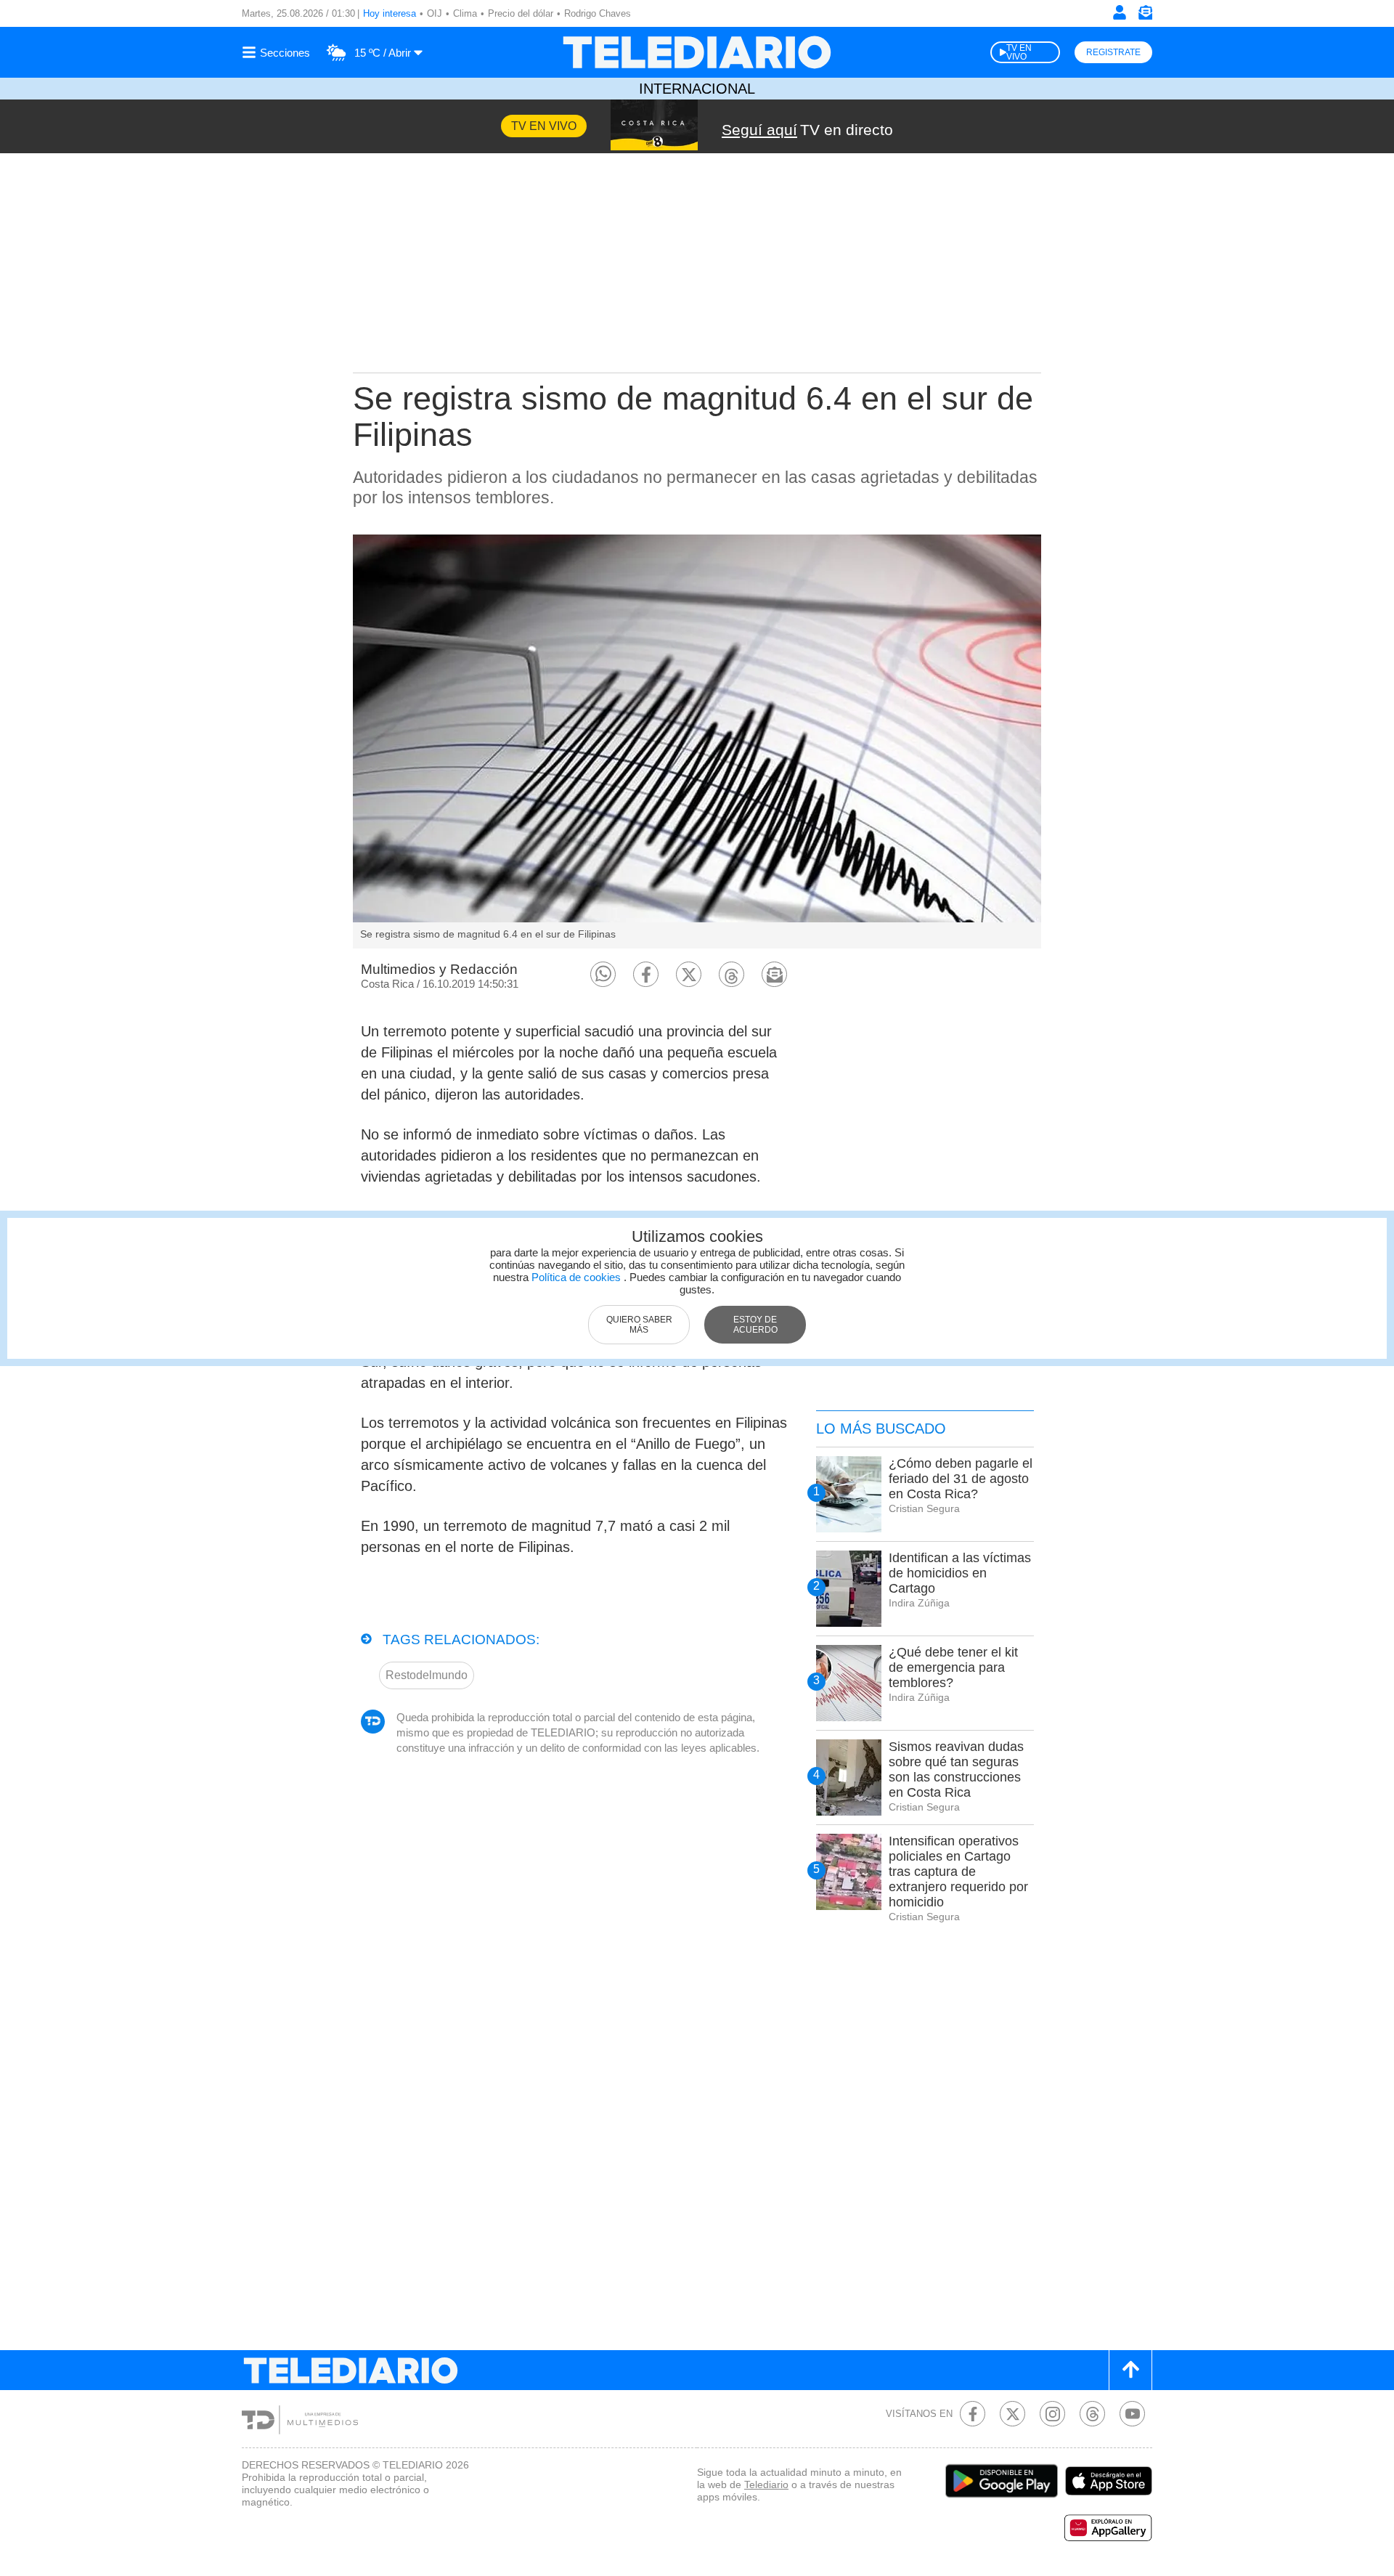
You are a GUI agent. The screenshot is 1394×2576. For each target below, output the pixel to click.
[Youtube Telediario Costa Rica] (1132, 2414)
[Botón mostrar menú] (278, 52)
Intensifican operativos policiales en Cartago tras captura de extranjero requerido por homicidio (958, 1872)
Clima (465, 13)
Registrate (1113, 52)
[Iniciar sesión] (1120, 12)
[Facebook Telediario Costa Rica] (973, 2414)
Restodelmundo (427, 1675)
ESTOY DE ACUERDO (755, 1325)
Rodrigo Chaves (598, 13)
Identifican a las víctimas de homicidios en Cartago (960, 1573)
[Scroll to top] (1130, 2370)
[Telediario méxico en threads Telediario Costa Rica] (1092, 2414)
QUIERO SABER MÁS (639, 1325)
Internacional (697, 89)
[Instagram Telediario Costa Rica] (1052, 2414)
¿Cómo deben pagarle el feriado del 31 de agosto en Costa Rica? (961, 1479)
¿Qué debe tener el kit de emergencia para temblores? (953, 1667)
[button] (603, 974)
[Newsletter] (1145, 16)
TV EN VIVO (1019, 52)
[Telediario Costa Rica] (697, 52)
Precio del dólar (521, 13)
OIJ (435, 13)
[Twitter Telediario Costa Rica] (1012, 2414)
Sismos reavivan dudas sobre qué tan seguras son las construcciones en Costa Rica (956, 1770)
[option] (697, 741)
